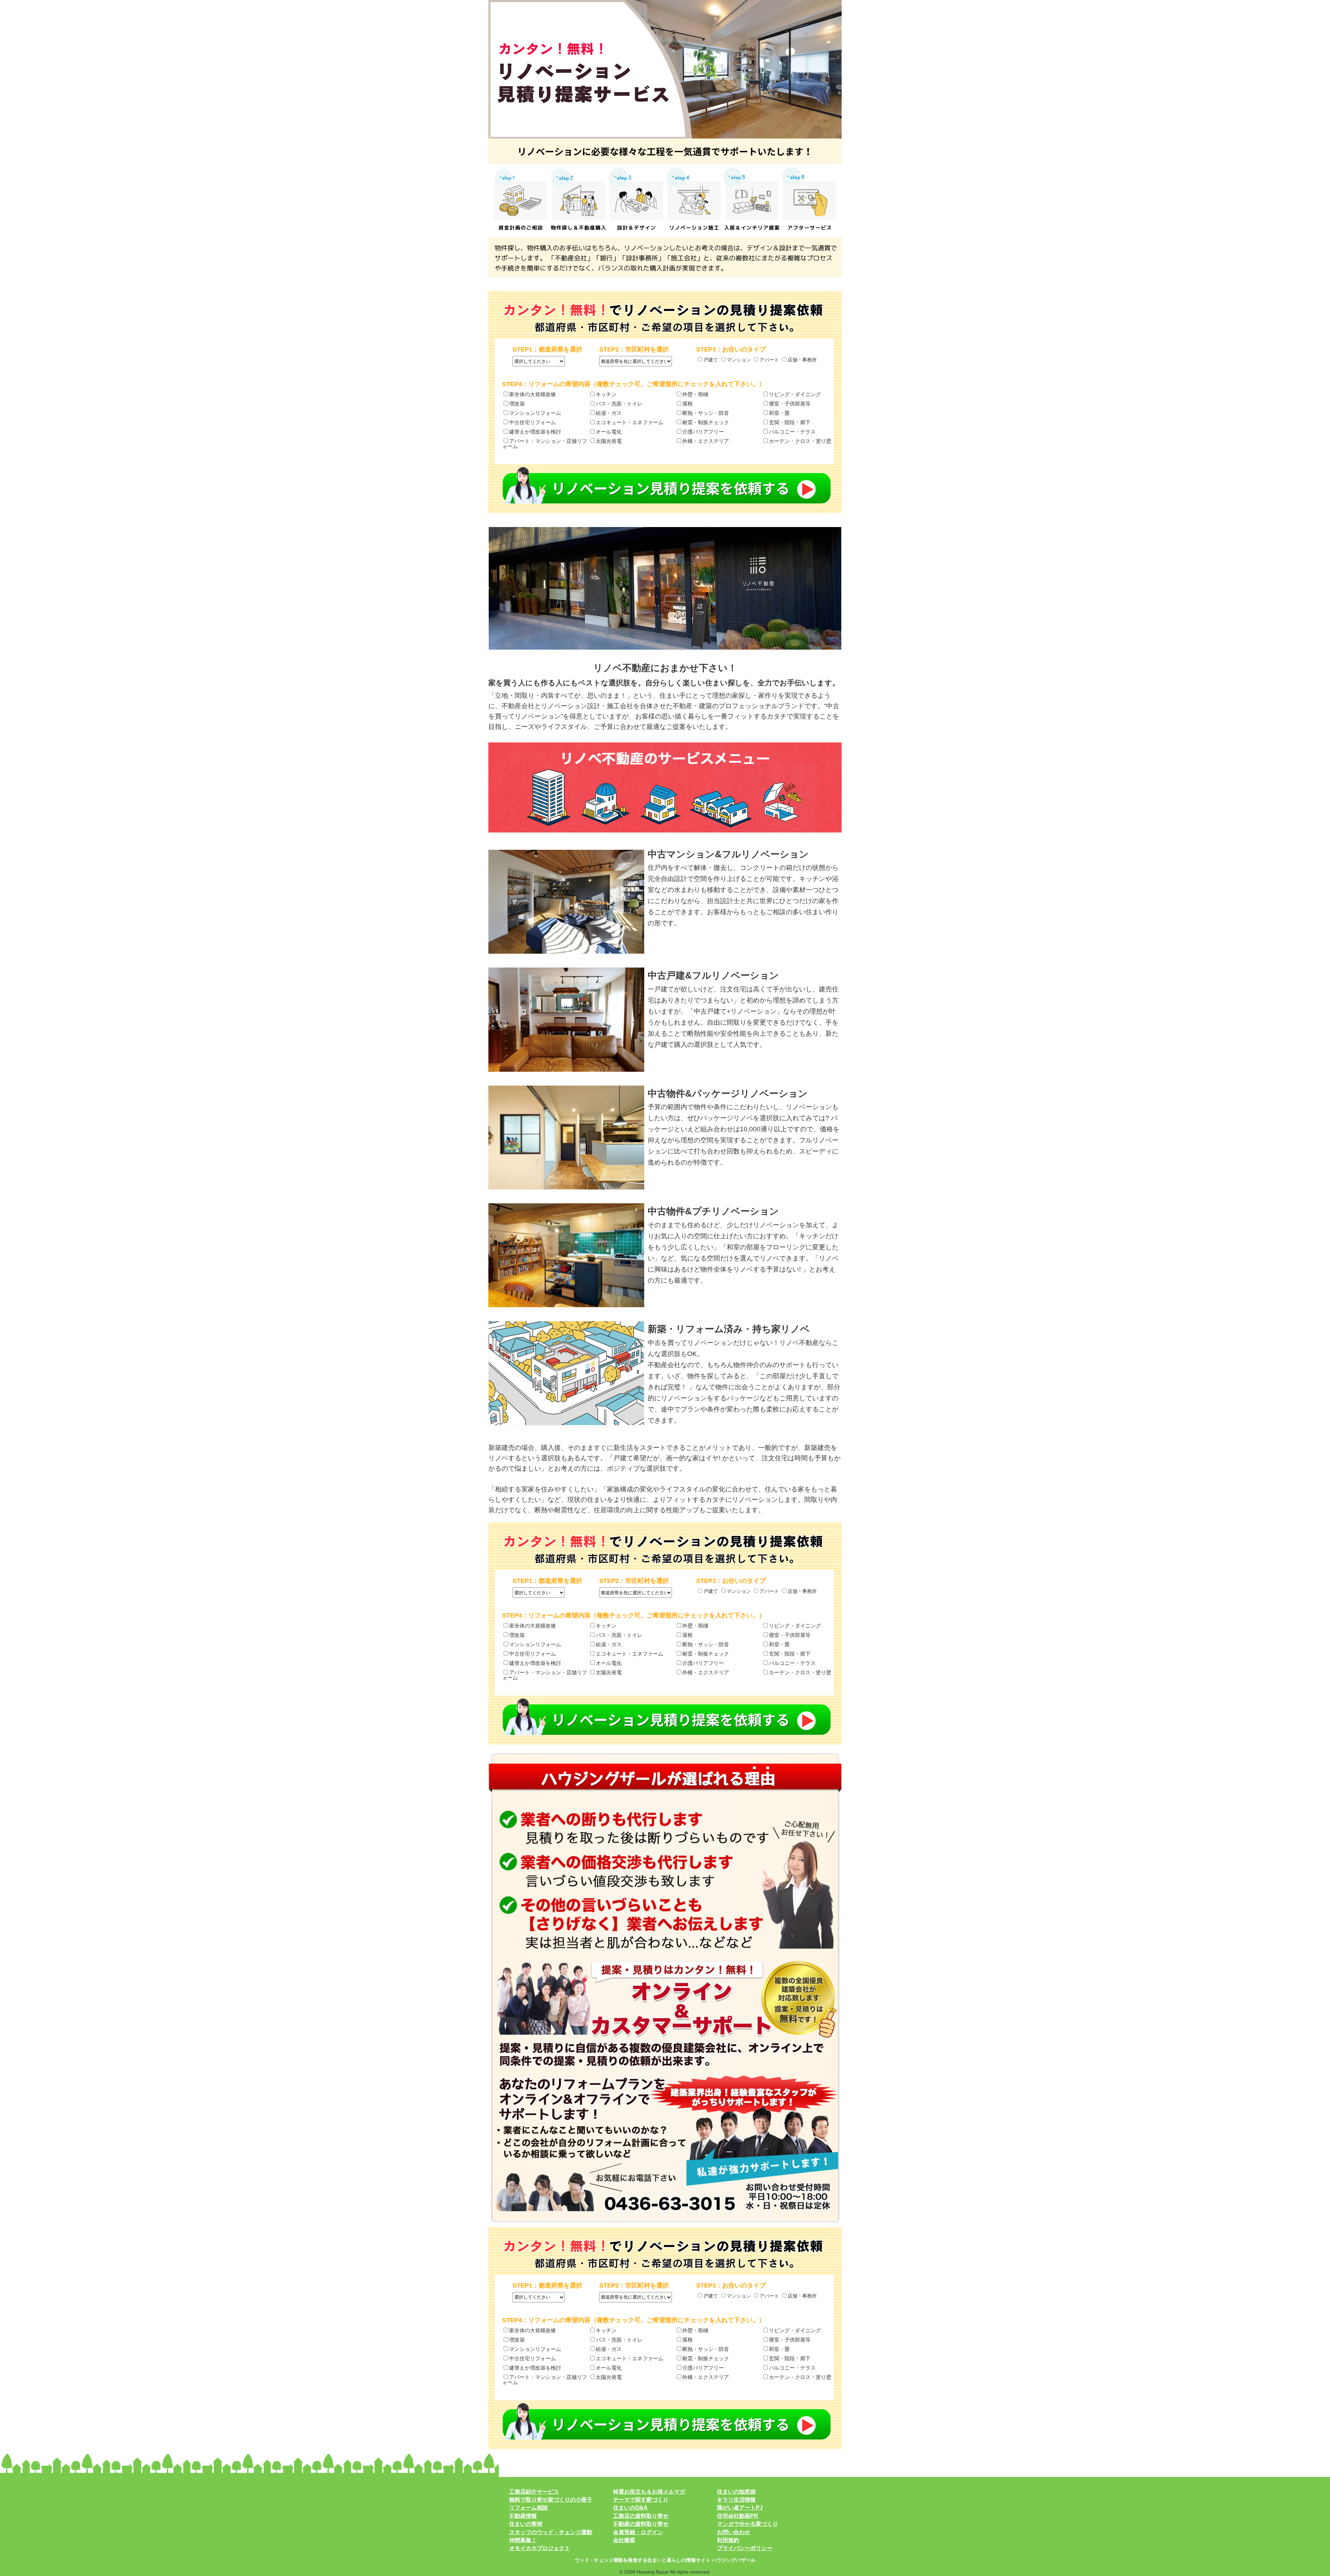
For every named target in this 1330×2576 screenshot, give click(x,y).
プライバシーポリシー (745, 2548)
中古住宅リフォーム (533, 422)
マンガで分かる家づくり (747, 2524)
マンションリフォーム (535, 413)
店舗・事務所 (802, 360)
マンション (739, 360)
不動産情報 (523, 2516)
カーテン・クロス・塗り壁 (800, 441)
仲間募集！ (523, 2540)
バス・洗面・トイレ (619, 404)
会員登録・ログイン (638, 2532)
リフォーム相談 (529, 2508)
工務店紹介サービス (534, 2492)
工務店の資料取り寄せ (641, 2516)
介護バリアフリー (703, 432)
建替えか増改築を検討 (535, 432)
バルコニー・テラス (792, 432)
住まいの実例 (526, 2524)
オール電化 (609, 432)
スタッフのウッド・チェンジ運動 (551, 2532)
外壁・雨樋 (695, 394)
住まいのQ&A (630, 2508)
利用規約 (728, 2540)
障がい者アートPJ (740, 2508)
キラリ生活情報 (736, 2500)
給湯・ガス (609, 413)
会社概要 (624, 2540)
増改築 (517, 404)
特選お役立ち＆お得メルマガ (649, 2492)
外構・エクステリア (706, 441)
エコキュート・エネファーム (629, 422)
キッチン (606, 394)
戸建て (711, 360)
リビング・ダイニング (795, 394)
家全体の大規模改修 (533, 394)
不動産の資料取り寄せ (641, 2524)
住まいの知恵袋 (736, 2492)
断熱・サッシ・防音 (706, 413)
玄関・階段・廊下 (790, 422)
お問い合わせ (734, 2532)
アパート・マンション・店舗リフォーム (545, 443)
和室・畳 (779, 413)
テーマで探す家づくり (641, 2500)
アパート (769, 360)
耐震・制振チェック (706, 422)
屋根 (688, 404)
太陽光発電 (609, 441)
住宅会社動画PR (738, 2516)
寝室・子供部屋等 (790, 404)
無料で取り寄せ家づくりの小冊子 (551, 2500)
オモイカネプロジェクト (540, 2548)
